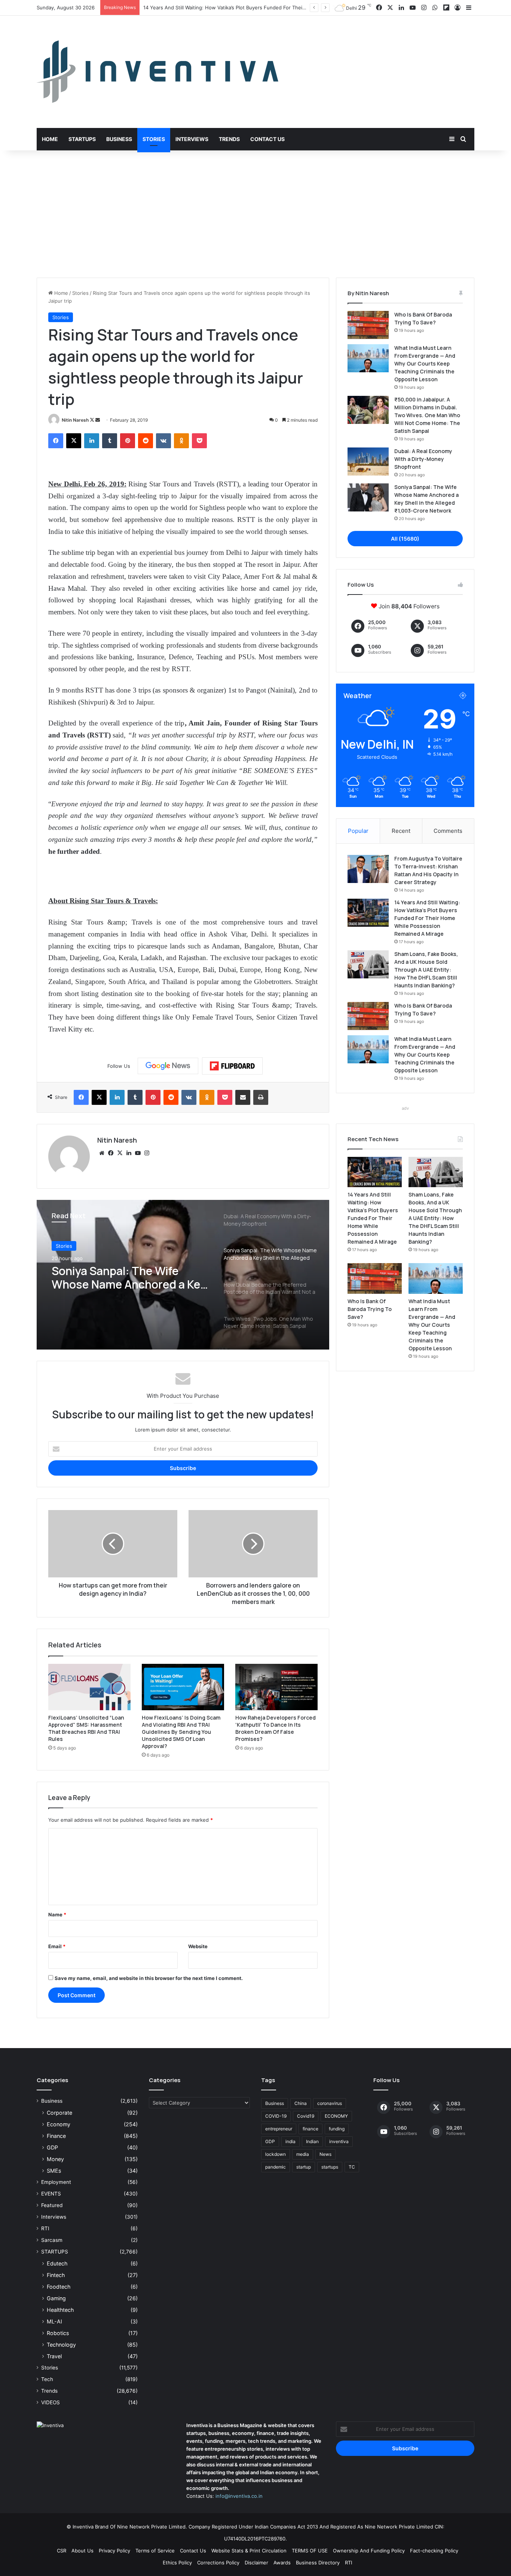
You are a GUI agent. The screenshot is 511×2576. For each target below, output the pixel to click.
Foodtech (59, 2287)
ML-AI (54, 2321)
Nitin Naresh (75, 420)
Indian (312, 2141)
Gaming (56, 2298)
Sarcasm (52, 2240)
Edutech (57, 2263)
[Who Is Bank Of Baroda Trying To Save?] (368, 325)
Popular (358, 831)
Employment (56, 2182)
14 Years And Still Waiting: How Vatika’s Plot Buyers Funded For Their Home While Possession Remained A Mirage (427, 918)
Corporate (59, 2113)
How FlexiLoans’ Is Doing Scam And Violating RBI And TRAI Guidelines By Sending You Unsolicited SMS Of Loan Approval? (181, 1732)
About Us (82, 2551)
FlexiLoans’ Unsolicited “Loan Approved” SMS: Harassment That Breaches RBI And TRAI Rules (86, 1728)
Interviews (192, 139)
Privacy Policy (114, 2551)
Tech (47, 2379)
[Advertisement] (255, 214)
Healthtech (60, 2310)
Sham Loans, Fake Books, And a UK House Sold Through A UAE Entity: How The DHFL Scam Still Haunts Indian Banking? (426, 970)
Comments (448, 831)
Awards (282, 2563)
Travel (54, 2356)
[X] (120, 1153)
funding (337, 2129)
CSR (62, 2551)
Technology (61, 2345)
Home (50, 139)
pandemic (276, 2167)
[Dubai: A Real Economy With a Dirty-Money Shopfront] (368, 462)
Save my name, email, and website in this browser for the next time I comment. (149, 1978)
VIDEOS (51, 2402)
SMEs (54, 2171)
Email (57, 1946)
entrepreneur (279, 2129)
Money (55, 2159)
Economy (59, 2124)
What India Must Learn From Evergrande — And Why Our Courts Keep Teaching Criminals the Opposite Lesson (425, 363)
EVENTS (51, 2194)
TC (352, 2167)
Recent (401, 831)
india (290, 2141)
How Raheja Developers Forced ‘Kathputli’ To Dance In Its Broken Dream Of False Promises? (276, 1728)
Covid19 (306, 2116)
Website (198, 1946)
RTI (45, 2228)
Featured (52, 2205)
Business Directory (318, 2563)
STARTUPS (55, 2252)
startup (304, 2167)
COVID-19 (276, 2116)
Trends (229, 139)
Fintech (56, 2275)
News (325, 2154)
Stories (154, 139)
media (303, 2154)
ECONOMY (336, 2116)
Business (119, 139)
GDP (52, 2147)
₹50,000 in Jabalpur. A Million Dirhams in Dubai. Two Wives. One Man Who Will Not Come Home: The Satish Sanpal (427, 415)
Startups (82, 139)
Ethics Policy (177, 2563)
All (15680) (405, 539)
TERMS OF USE (310, 2551)
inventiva (339, 2141)
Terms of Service (155, 2551)
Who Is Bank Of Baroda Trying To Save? (370, 1309)
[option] (183, 1275)
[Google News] (168, 1066)
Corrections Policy (218, 2563)
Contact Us (267, 139)
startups (330, 2167)
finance (310, 2129)
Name (57, 1915)
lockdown (276, 2154)
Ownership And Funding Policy (369, 2551)
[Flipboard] (232, 1066)
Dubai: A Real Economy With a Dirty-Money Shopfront (423, 459)
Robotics (58, 2333)
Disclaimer (256, 2563)
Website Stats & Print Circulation (249, 2551)
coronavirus (330, 2103)
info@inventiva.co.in (239, 2496)
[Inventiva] (157, 72)
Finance (56, 2136)
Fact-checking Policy (434, 2551)
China (301, 2103)
